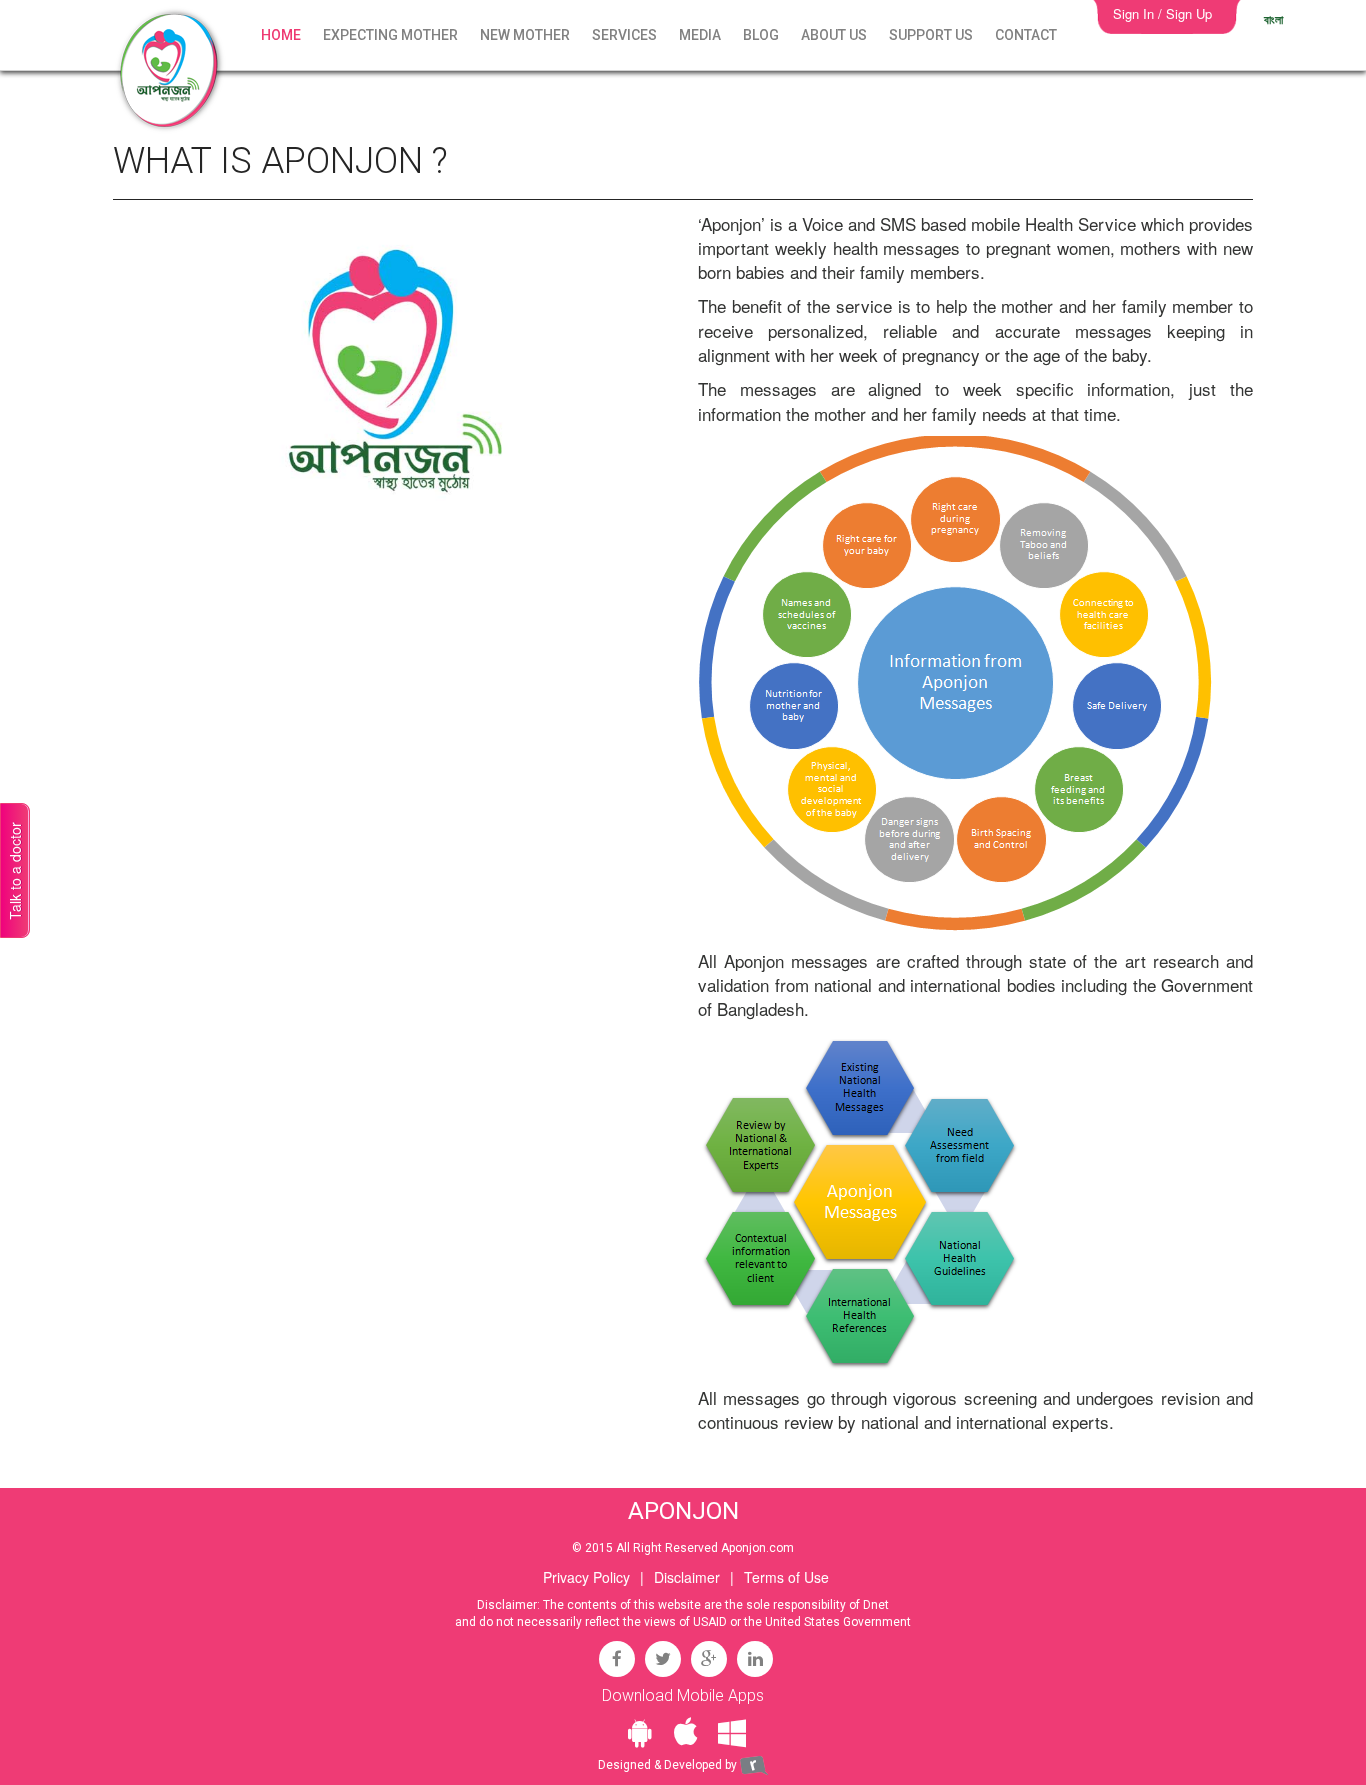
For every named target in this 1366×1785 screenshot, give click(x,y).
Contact (1026, 35)
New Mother (525, 35)
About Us (834, 35)
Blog (761, 35)
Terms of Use (786, 1577)
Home (281, 35)
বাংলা (1273, 19)
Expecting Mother (390, 35)
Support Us (931, 35)
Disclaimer (687, 1577)
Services (624, 35)
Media (700, 35)
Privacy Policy (586, 1577)
